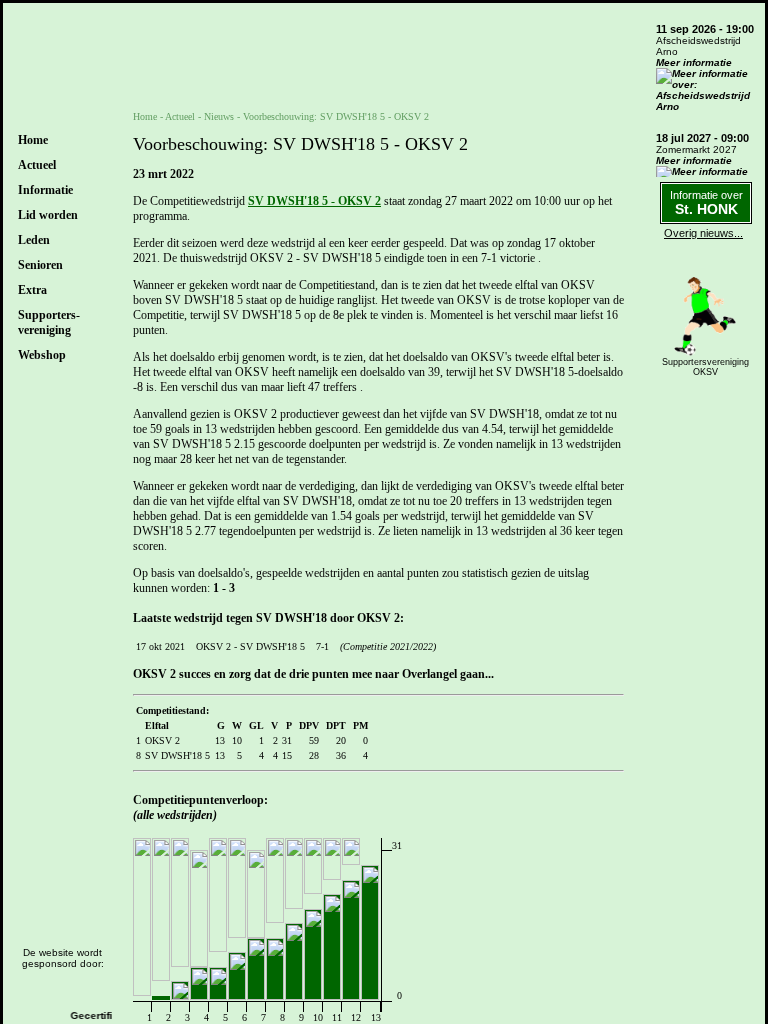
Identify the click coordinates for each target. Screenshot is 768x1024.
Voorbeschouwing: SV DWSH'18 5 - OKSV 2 (336, 116)
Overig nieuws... (703, 233)
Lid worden (48, 215)
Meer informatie (694, 62)
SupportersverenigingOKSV (705, 367)
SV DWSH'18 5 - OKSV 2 (314, 201)
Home (33, 140)
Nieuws (219, 116)
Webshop (42, 355)
